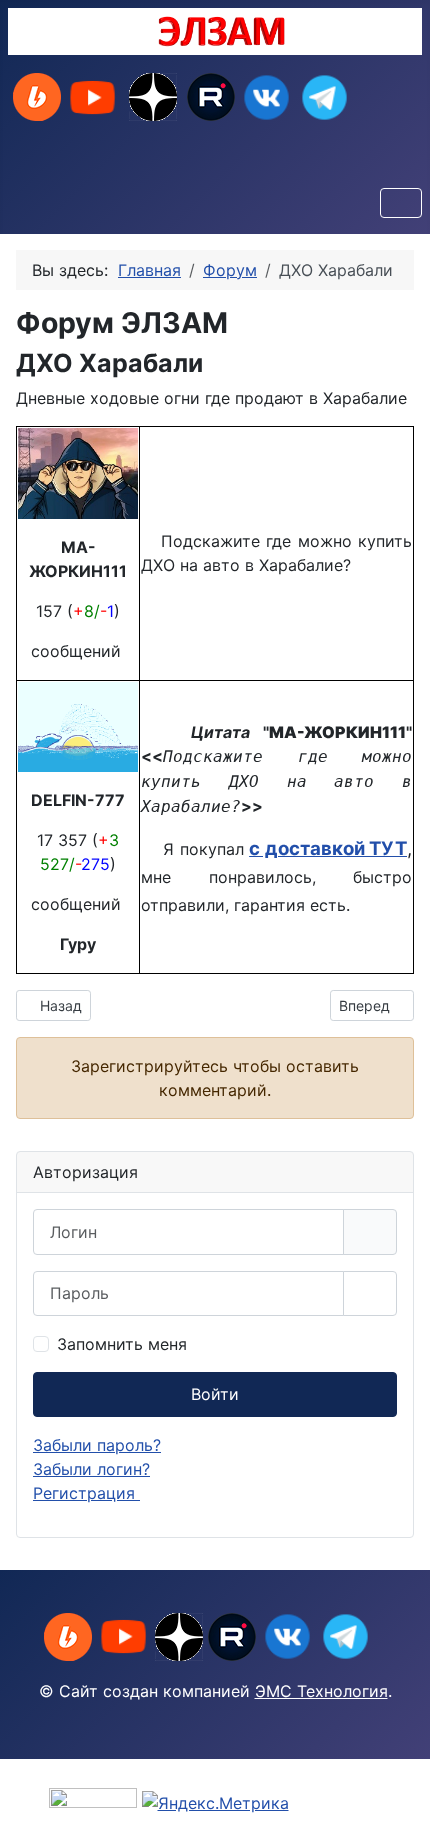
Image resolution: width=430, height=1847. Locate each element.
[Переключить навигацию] (401, 203)
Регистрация (86, 1493)
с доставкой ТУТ (328, 848)
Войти (215, 1394)
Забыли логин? (91, 1469)
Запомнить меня (122, 1344)
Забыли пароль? (97, 1445)
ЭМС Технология (321, 1691)
